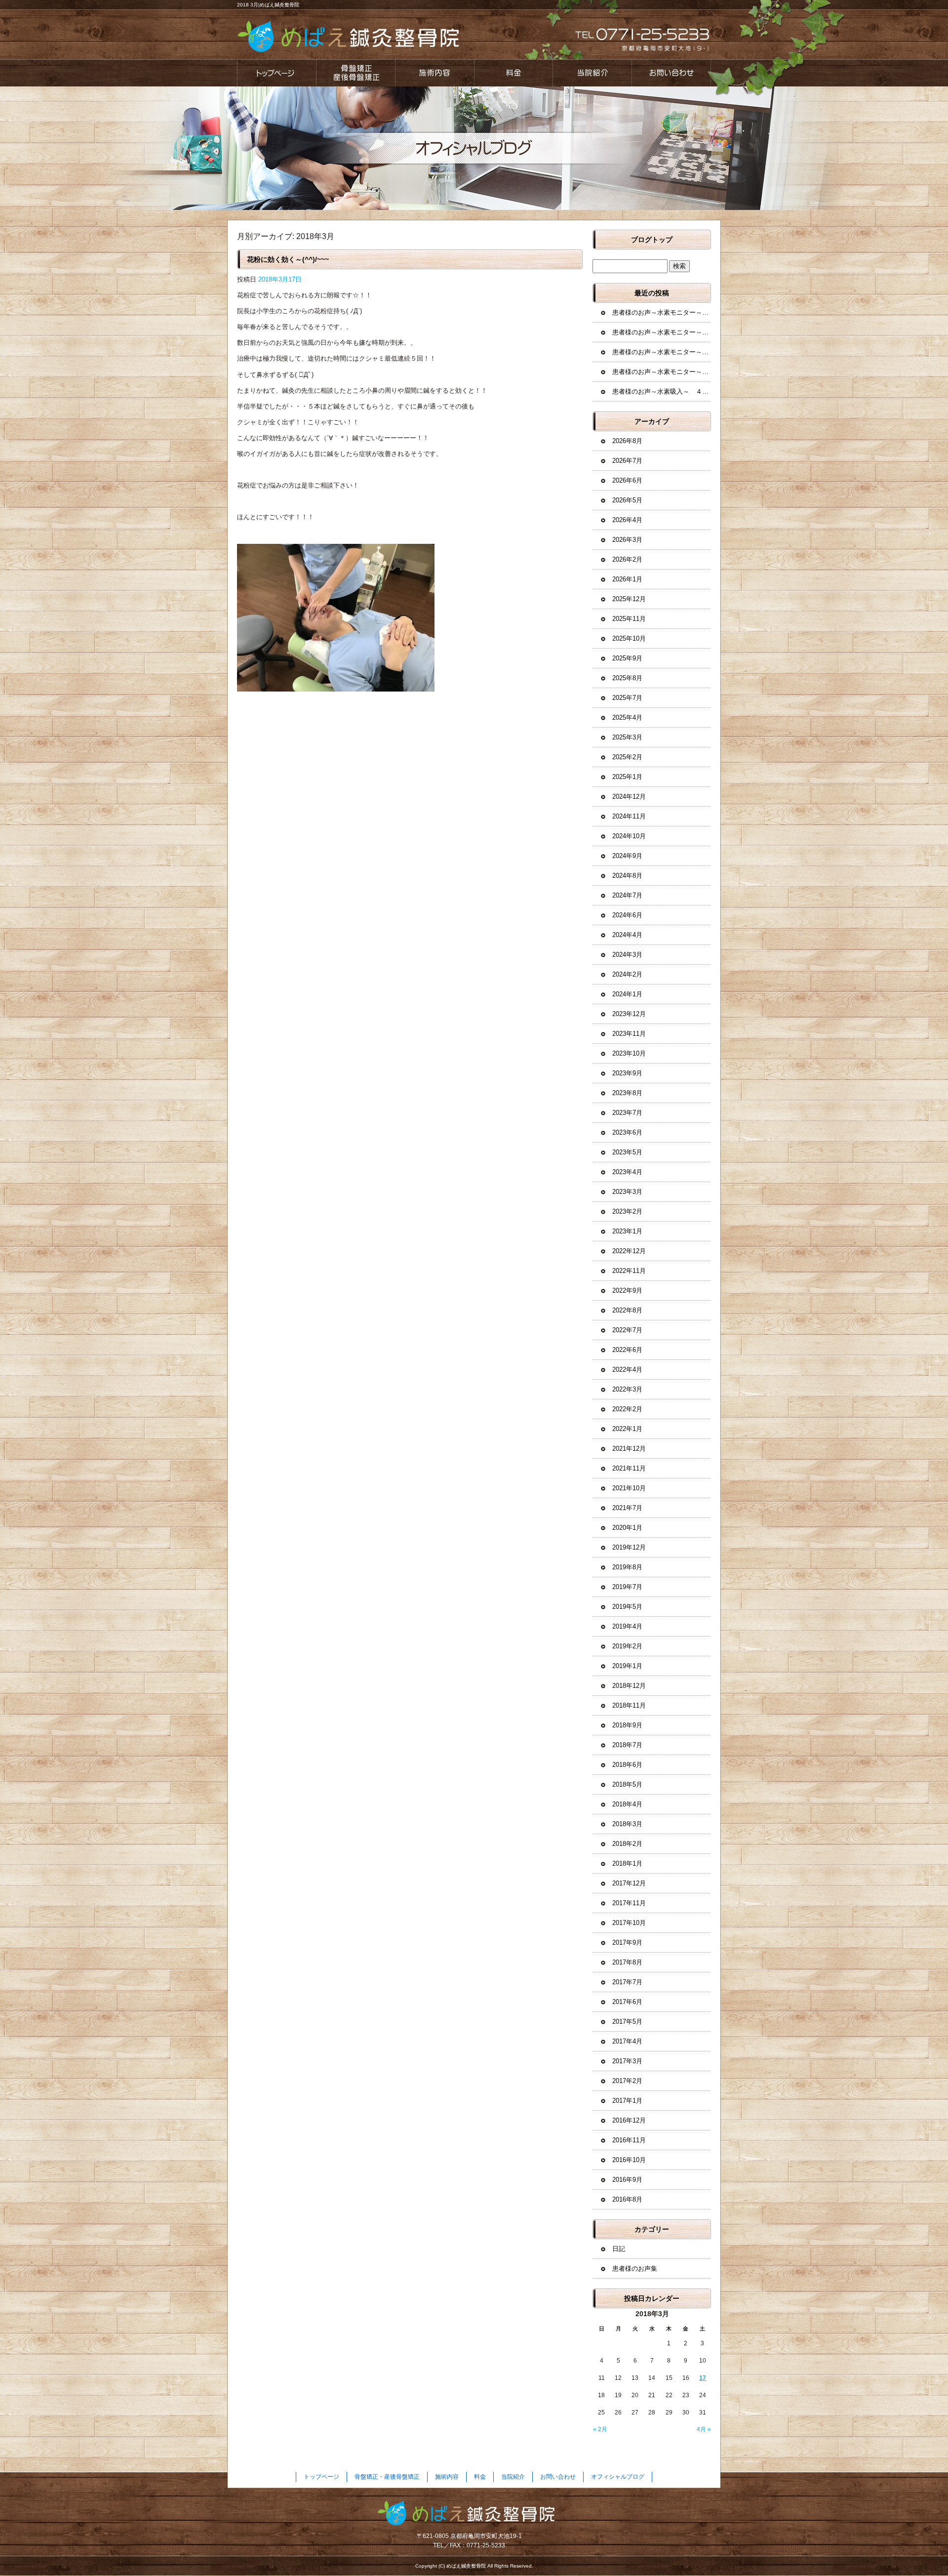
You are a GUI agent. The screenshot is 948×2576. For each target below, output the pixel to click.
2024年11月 (629, 816)
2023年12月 (629, 1014)
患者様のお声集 (635, 2269)
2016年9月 (627, 2180)
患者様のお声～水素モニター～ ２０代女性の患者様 (662, 372)
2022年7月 (627, 1330)
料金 (513, 73)
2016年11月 (629, 2140)
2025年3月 (627, 737)
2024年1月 (627, 994)
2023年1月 (627, 1231)
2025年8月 (627, 678)
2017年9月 (627, 1942)
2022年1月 (627, 1429)
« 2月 (600, 2429)
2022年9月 (627, 1290)
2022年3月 (627, 1389)
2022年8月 (627, 1310)
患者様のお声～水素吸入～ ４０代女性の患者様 (662, 391)
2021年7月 (627, 1508)
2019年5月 (627, 1607)
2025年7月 (627, 698)
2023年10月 (629, 1053)
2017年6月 (627, 2002)
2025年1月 (627, 777)
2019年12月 (629, 1547)
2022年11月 (629, 1271)
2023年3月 (627, 1192)
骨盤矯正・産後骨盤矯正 (355, 73)
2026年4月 (627, 520)
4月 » (704, 2429)
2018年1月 (627, 1863)
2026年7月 (627, 461)
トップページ (276, 73)
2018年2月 (627, 1844)
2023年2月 (627, 1211)
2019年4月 (627, 1626)
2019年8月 (627, 1567)
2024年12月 (629, 797)
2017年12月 (629, 1883)
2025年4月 (627, 717)
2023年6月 (627, 1132)
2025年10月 (629, 638)
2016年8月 (627, 2199)
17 (703, 2378)
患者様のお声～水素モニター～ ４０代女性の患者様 (662, 312)
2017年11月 (629, 1903)
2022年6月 (627, 1350)
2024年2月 (627, 974)
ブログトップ (652, 240)
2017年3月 (627, 2061)
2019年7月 (627, 1587)
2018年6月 (627, 1765)
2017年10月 (629, 1923)
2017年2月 (627, 2081)
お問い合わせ (671, 73)
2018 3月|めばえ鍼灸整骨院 (268, 5)
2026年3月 (627, 540)
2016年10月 (629, 2160)
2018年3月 (627, 1824)
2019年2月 (627, 1646)
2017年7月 (627, 1982)
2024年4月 (627, 935)
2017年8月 (627, 1962)
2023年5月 (627, 1152)
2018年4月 (627, 1804)
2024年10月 (629, 836)
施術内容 (434, 73)
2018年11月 (629, 1705)
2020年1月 (627, 1528)
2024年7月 (627, 895)
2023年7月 (627, 1113)
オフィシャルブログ (618, 2477)
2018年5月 (627, 1784)
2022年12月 (629, 1251)
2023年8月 (627, 1093)
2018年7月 (627, 1745)
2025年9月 (627, 658)
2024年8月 (627, 876)
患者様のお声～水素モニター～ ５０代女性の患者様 (662, 352)
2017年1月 (627, 2101)
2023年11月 (629, 1034)
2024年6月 (627, 915)
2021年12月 (629, 1449)
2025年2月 (627, 757)
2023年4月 (627, 1172)
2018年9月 (627, 1725)
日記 (619, 2249)
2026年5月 (627, 500)
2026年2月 (627, 559)
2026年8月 (627, 441)
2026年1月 (627, 579)
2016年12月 (629, 2120)
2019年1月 (627, 1666)
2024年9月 (627, 856)
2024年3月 (627, 955)
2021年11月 (629, 1468)
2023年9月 (627, 1073)
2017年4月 (627, 2041)
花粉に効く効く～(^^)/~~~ (288, 259)
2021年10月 (629, 1488)
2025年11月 (629, 619)
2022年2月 (627, 1409)
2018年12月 (629, 1686)
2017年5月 (627, 2022)
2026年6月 (627, 480)
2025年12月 (629, 599)
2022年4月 (627, 1370)
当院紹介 (592, 73)
